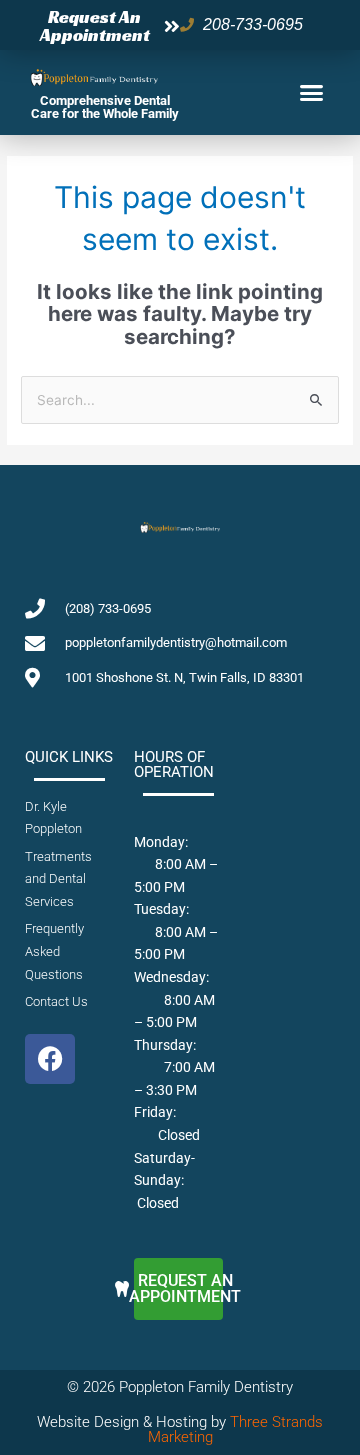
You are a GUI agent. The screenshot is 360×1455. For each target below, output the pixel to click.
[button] (312, 93)
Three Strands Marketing (236, 1429)
